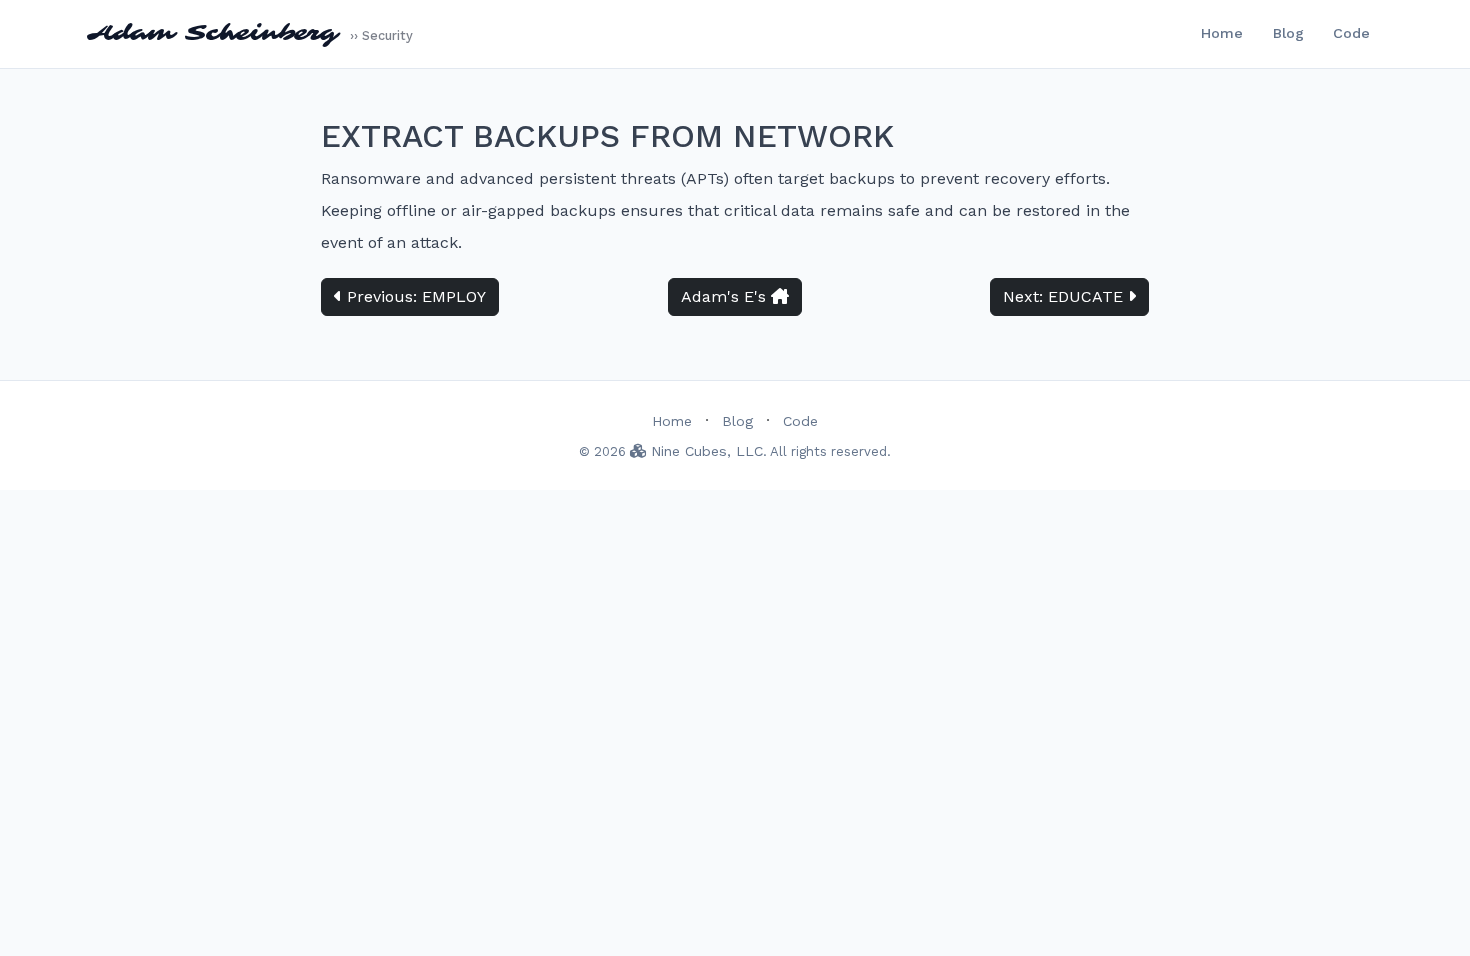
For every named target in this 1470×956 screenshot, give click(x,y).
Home (1222, 33)
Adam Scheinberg (250, 33)
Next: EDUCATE (1065, 296)
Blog (1288, 33)
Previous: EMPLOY (414, 296)
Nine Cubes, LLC (704, 451)
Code (1351, 33)
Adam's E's (726, 296)
